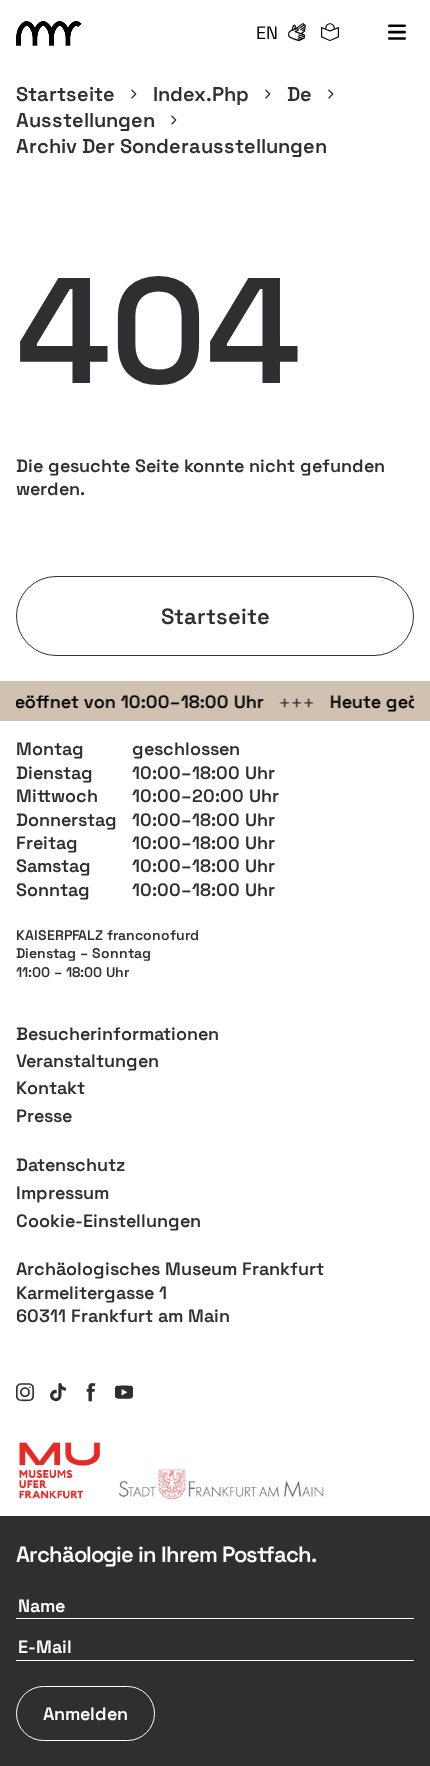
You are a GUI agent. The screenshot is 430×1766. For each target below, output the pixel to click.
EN (267, 32)
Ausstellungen (85, 120)
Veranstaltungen (87, 1060)
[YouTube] (124, 1392)
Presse (44, 1115)
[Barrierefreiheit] (297, 33)
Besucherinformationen (117, 1033)
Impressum (62, 1192)
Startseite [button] (215, 616)
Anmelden (85, 1713)
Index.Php (201, 94)
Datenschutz (70, 1164)
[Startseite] (52, 33)
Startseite (65, 94)
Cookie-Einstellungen (108, 1220)
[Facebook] (91, 1392)
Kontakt (50, 1087)
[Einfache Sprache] (330, 33)
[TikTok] (58, 1392)
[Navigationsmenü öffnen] (396, 33)
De (299, 94)
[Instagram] (25, 1392)
